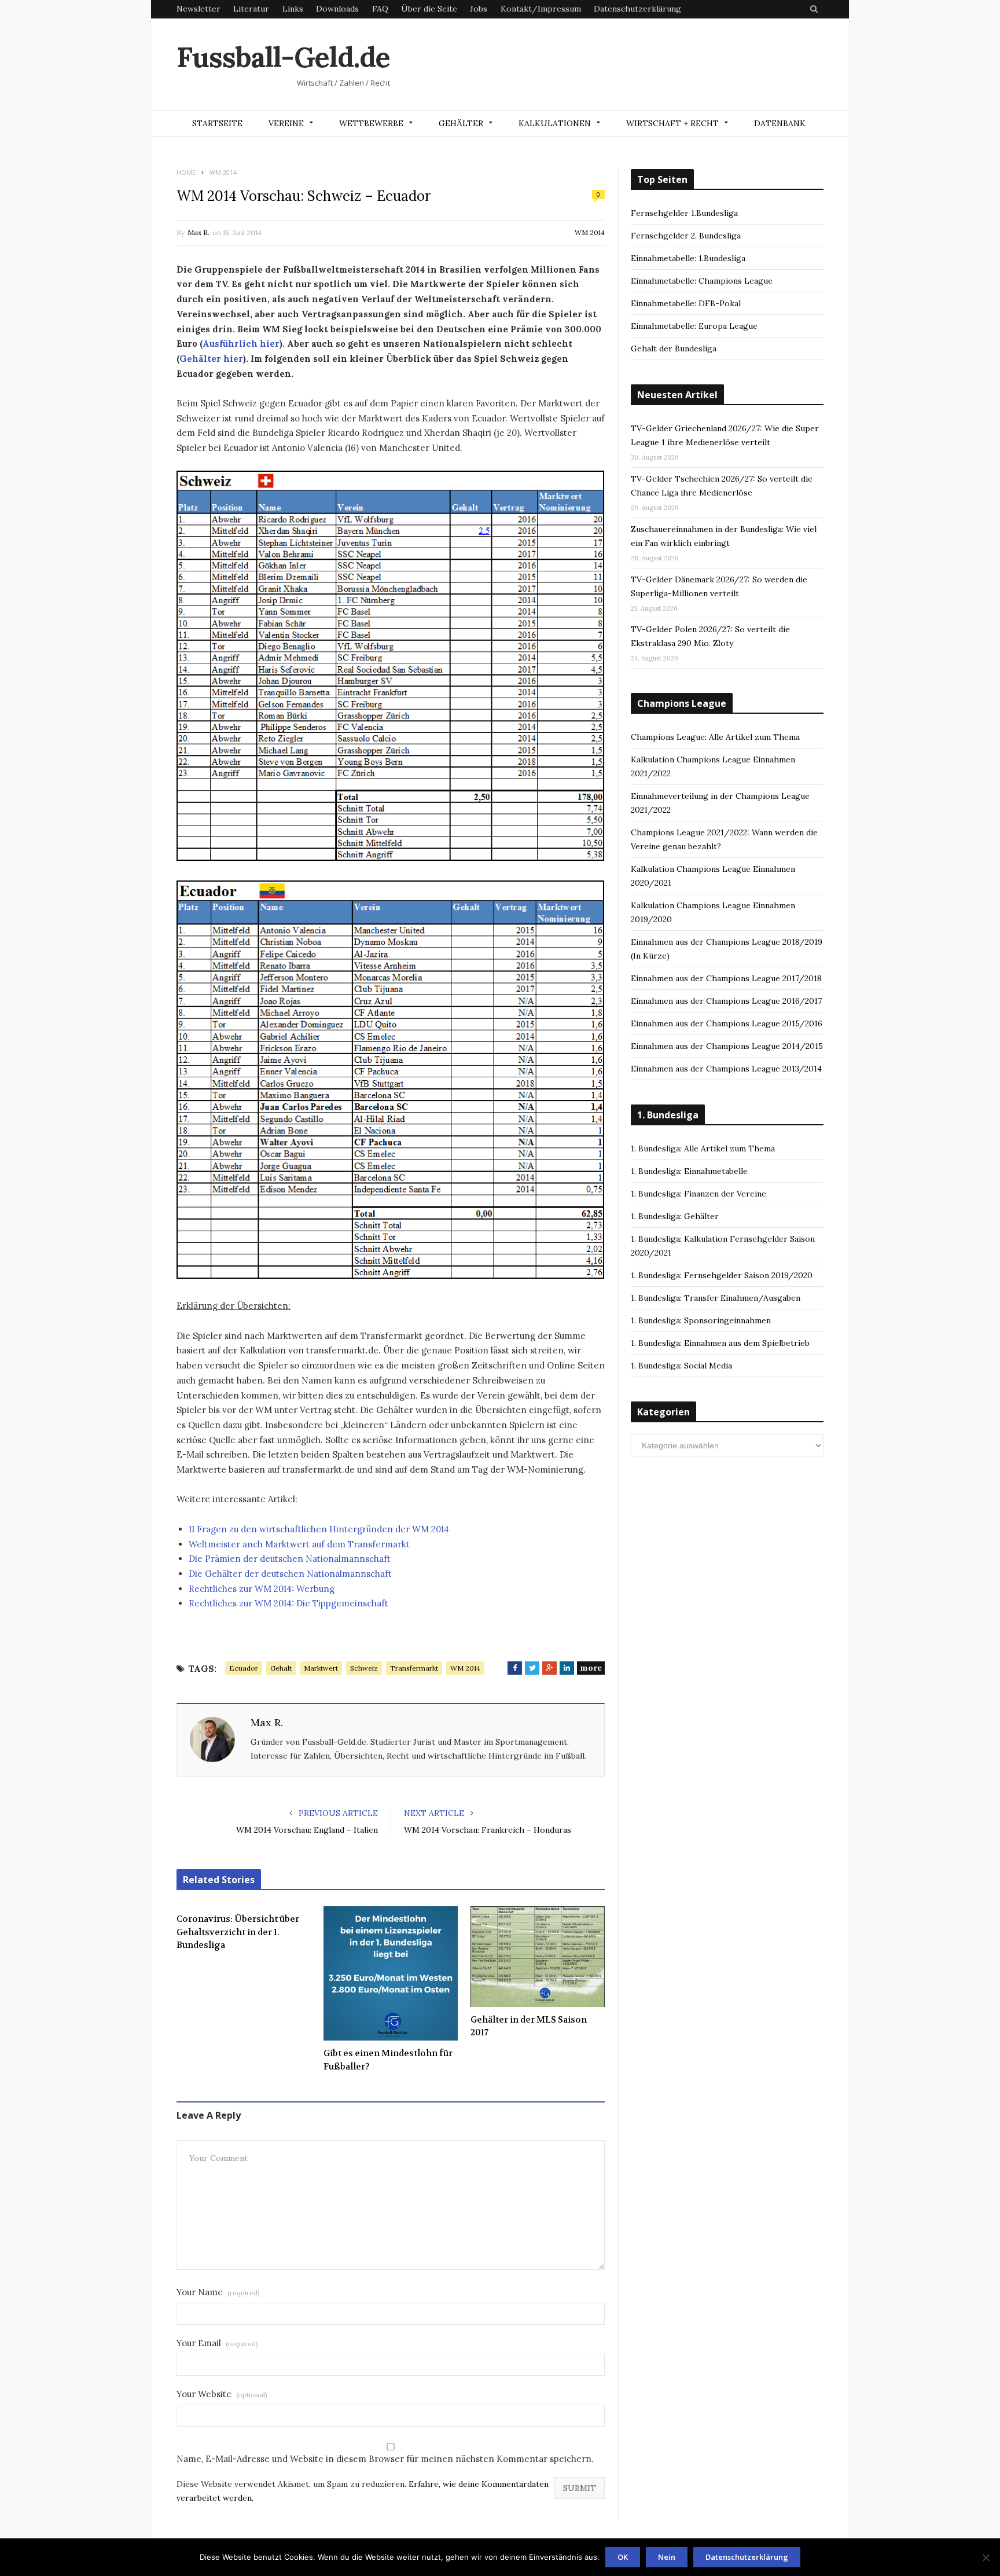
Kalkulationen (555, 123)
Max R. (198, 232)
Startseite (217, 123)
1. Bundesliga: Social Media (681, 1366)
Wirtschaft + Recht (672, 123)
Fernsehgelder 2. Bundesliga (686, 236)
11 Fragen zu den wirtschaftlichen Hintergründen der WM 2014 (319, 1529)
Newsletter (198, 9)
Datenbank (780, 123)
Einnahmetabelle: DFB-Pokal (686, 303)
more (591, 1668)
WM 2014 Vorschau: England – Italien (307, 1830)
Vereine (286, 123)
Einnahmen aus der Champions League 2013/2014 (726, 1069)
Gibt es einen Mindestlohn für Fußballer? (388, 2060)
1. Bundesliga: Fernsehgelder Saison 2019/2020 (722, 1275)
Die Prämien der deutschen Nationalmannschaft (290, 1559)
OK (623, 2557)
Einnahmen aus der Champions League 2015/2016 (727, 1023)
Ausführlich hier (241, 344)
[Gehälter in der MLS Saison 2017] (538, 1957)
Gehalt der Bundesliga (674, 348)
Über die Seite (429, 9)
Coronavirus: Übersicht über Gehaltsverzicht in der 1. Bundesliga (238, 1932)
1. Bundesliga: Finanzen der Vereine (698, 1194)
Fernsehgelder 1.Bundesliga (684, 213)
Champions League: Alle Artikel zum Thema (715, 737)
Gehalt (281, 1668)
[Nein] (986, 2557)
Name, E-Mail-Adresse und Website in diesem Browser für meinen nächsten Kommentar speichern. (385, 2459)
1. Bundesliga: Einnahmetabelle (689, 1171)
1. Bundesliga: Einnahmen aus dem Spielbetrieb (720, 1343)
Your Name (218, 2292)
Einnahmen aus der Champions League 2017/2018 (726, 978)
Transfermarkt (414, 1668)
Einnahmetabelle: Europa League (694, 326)
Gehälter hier (211, 359)
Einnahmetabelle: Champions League (702, 281)
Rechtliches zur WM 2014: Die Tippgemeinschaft (288, 1603)
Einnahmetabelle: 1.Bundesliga (688, 258)
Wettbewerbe (371, 123)
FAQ (380, 9)
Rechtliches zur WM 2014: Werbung (262, 1589)
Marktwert (321, 1668)
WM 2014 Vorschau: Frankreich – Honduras (488, 1830)
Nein (667, 2557)
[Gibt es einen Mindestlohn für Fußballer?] (391, 1973)
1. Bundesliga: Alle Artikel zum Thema (703, 1148)
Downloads (337, 9)
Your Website (222, 2394)
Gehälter (461, 123)
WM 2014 (590, 232)
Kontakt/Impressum (541, 9)
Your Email (217, 2343)
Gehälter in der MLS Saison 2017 (529, 2026)
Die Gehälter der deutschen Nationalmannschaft (290, 1574)
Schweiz (364, 1668)
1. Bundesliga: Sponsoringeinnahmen (701, 1320)
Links (293, 9)
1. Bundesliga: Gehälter (675, 1216)
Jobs (479, 9)
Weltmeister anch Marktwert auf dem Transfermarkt (299, 1544)
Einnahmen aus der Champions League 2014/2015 (727, 1046)
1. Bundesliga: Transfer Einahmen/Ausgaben (716, 1298)
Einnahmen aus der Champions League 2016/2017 (726, 1001)
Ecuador (244, 1668)
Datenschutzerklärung (637, 9)
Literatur (251, 9)
